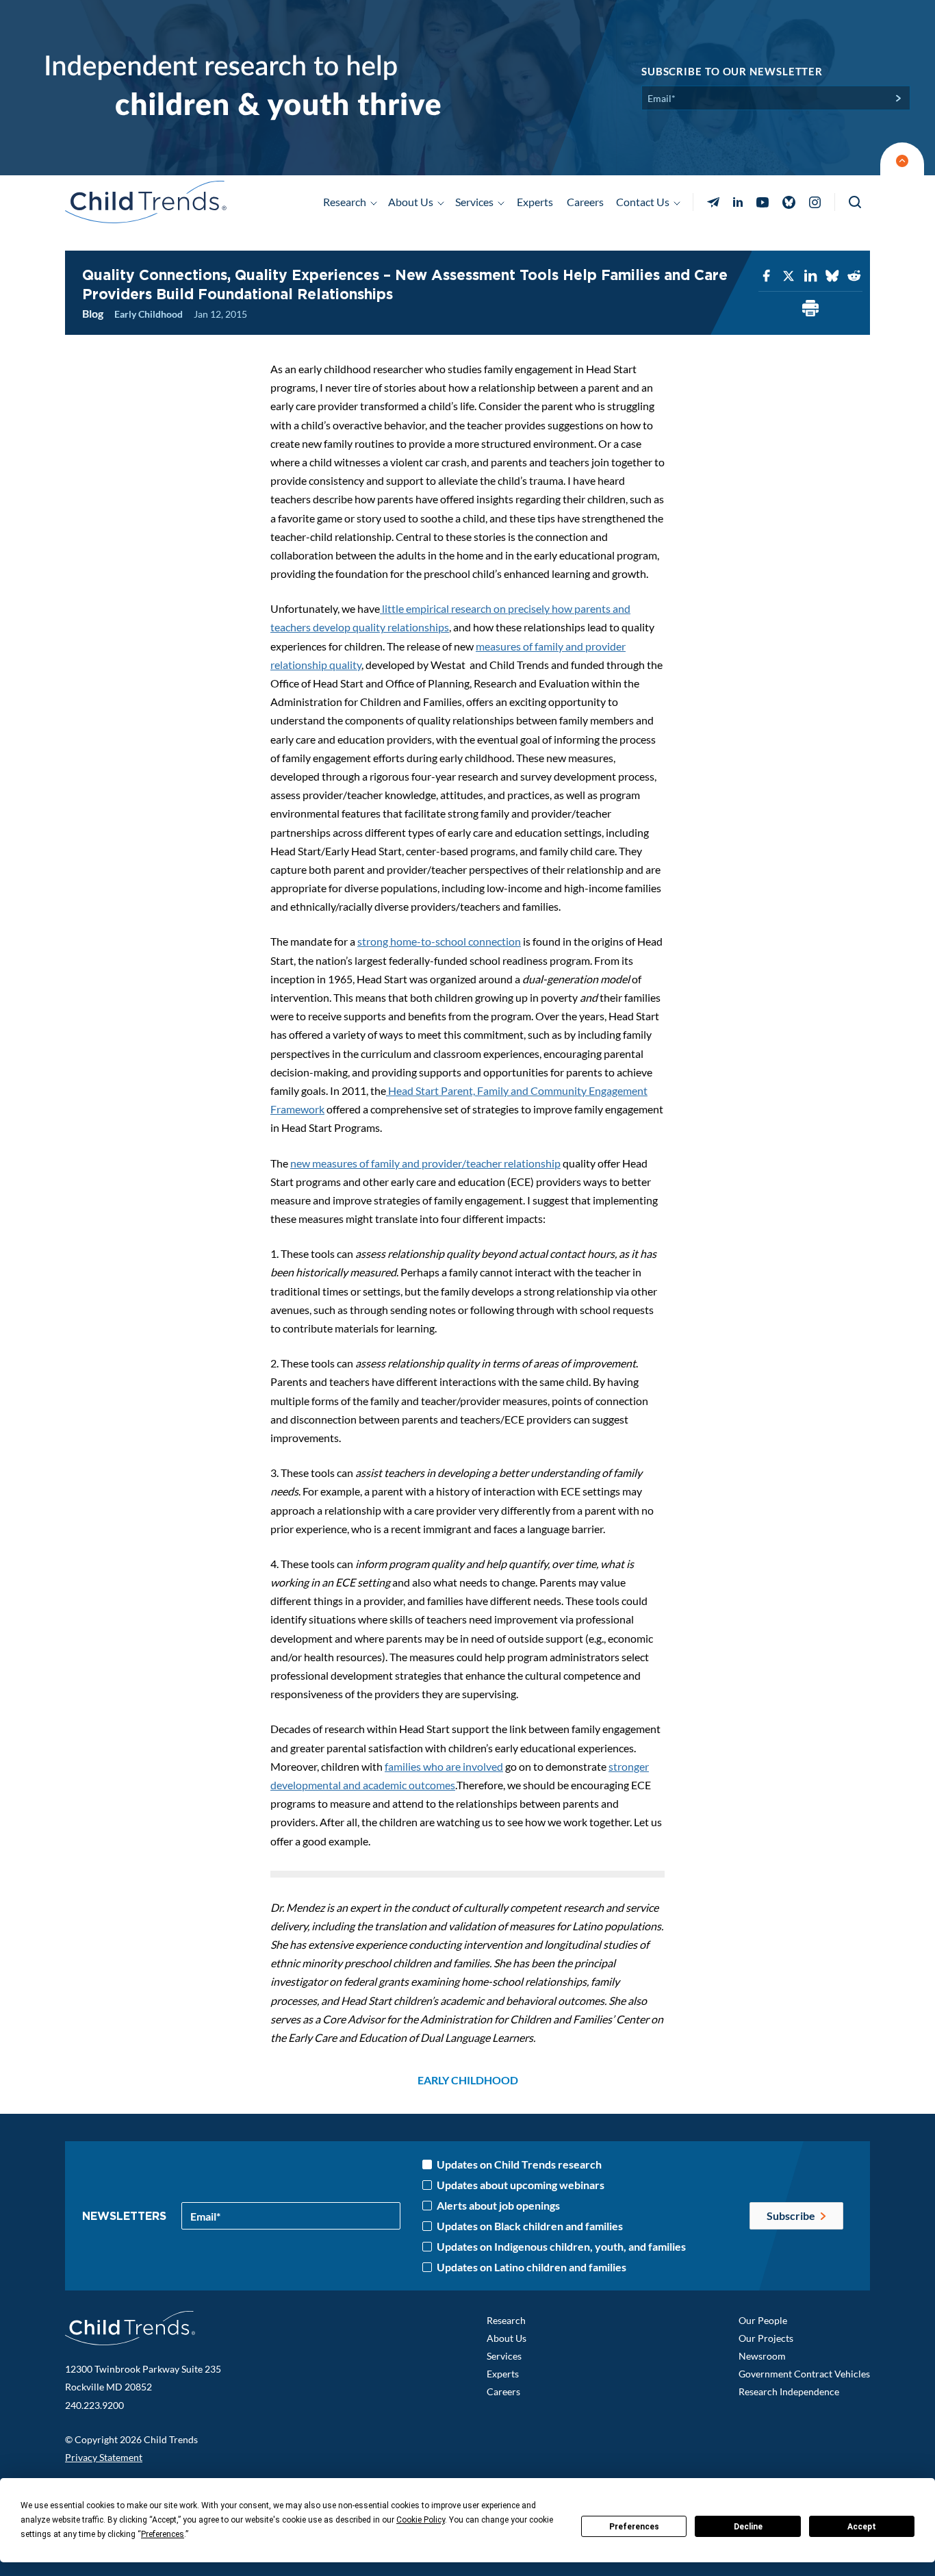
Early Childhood (149, 314)
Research (506, 2320)
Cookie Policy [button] (421, 2520)
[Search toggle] (856, 202)
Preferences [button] (163, 2534)
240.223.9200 (94, 2405)
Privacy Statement (104, 2457)
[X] (789, 276)
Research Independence (789, 2391)
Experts (535, 202)
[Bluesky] (832, 276)
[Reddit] (854, 276)
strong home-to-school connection (439, 941)
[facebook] (767, 276)
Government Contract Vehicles (804, 2374)
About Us (507, 2338)
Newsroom (762, 2356)
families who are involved (444, 1766)
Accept (862, 2527)
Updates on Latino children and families (531, 2267)
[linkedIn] (810, 276)
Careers (585, 202)
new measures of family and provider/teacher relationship (425, 1163)
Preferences (634, 2527)
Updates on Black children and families (530, 2226)
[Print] (810, 309)
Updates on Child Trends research (519, 2164)
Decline (748, 2527)
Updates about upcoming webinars (521, 2185)
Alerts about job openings (498, 2206)
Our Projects (766, 2338)
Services (504, 2356)
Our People (763, 2320)
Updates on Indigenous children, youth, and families (561, 2247)
